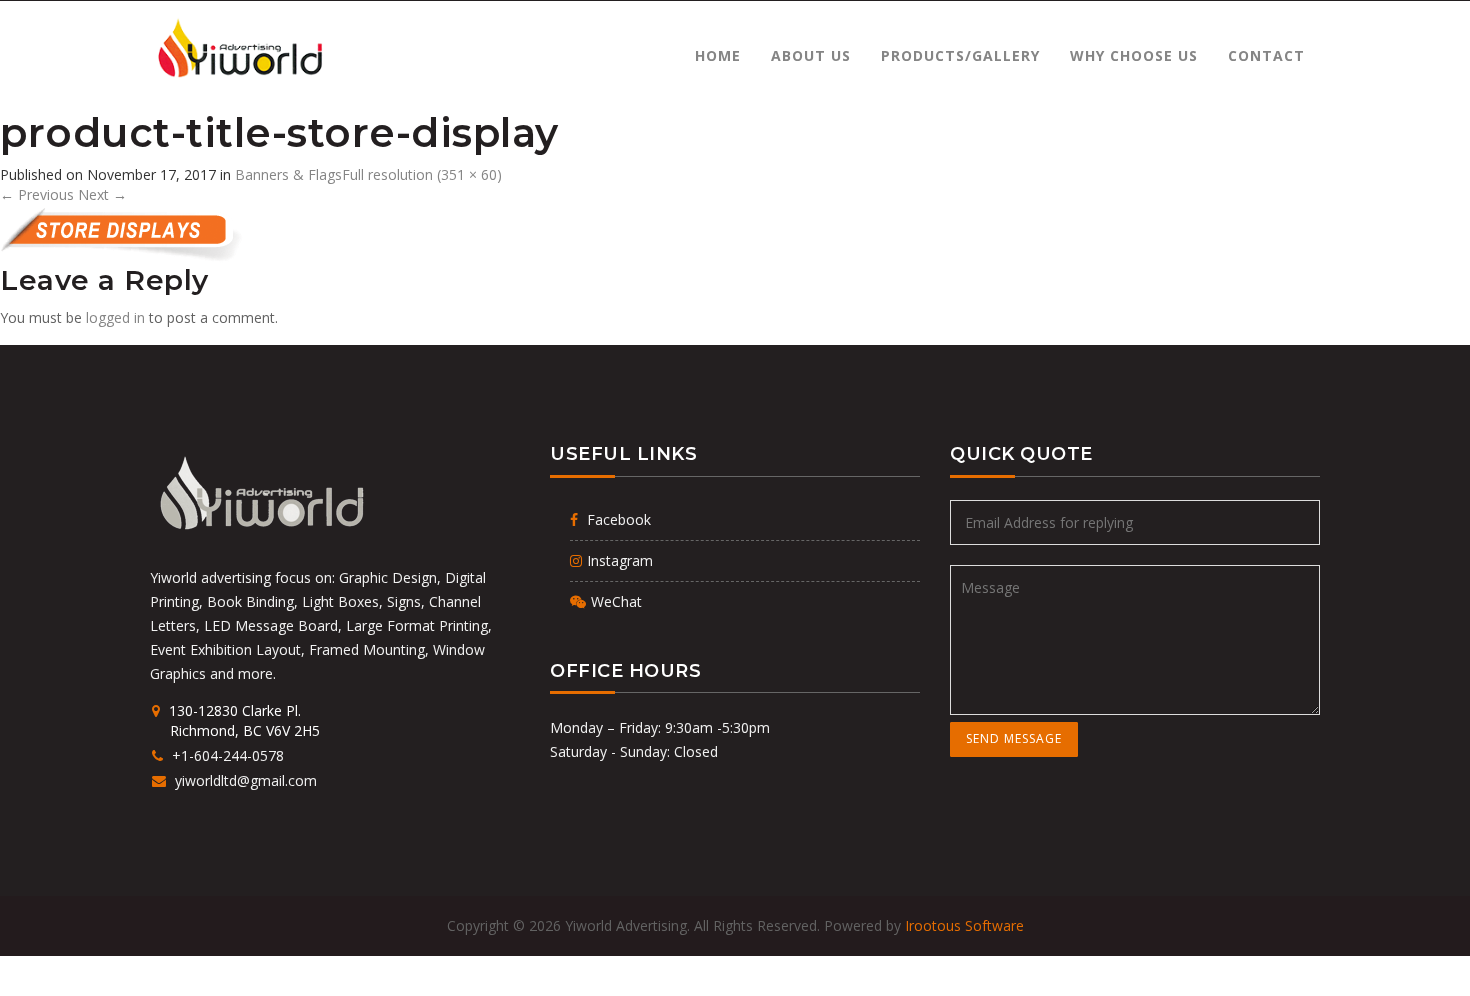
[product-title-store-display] (175, 233)
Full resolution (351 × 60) (422, 174)
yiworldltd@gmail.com (244, 780)
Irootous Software (964, 925)
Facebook (617, 519)
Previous (37, 194)
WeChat (616, 601)
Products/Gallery (960, 55)
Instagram (620, 560)
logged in (115, 317)
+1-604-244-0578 (227, 755)
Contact (1266, 55)
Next (102, 194)
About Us (811, 55)
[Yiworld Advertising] (239, 48)
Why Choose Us (1134, 55)
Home (718, 55)
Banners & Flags (288, 174)
